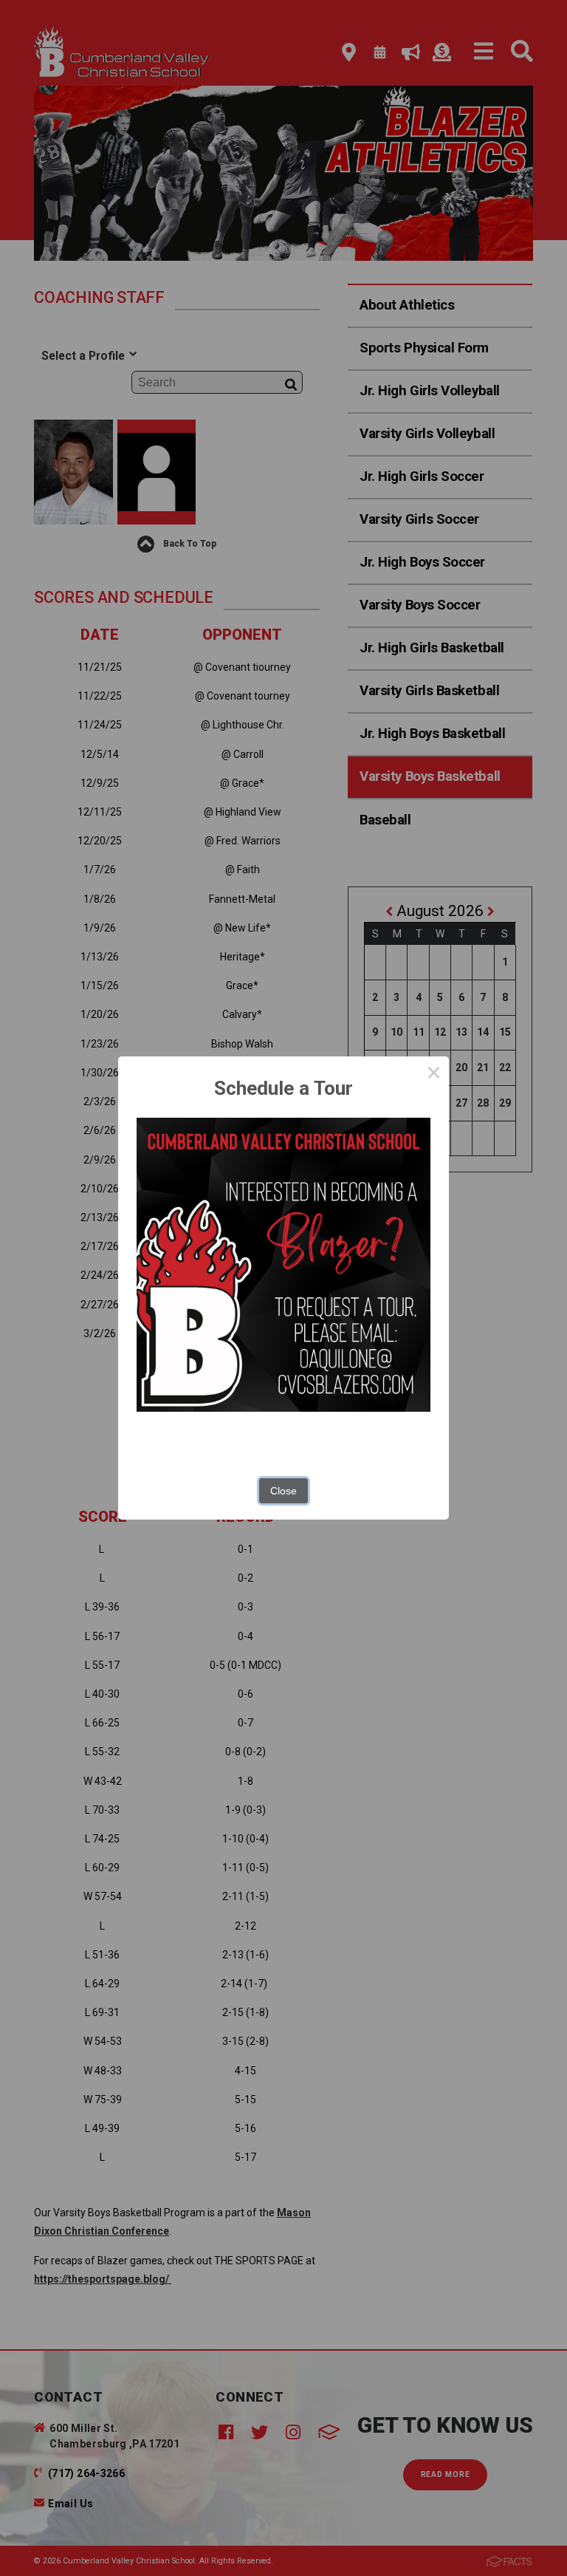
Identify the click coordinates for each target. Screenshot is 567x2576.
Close (283, 1491)
